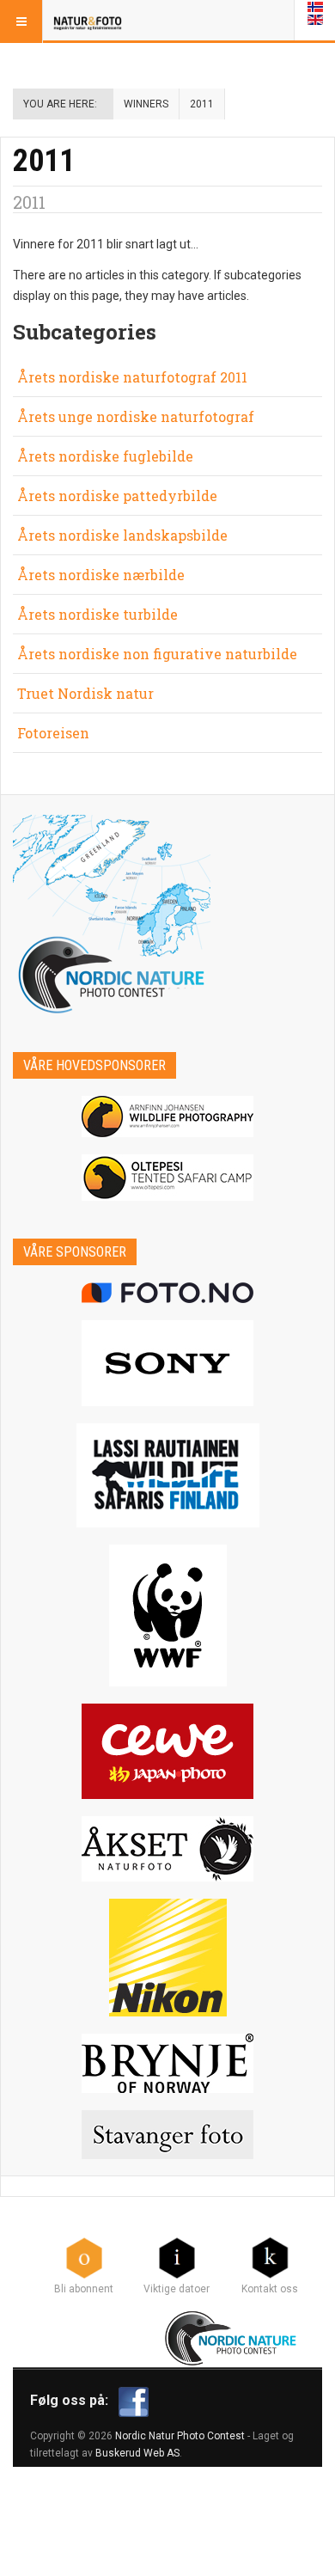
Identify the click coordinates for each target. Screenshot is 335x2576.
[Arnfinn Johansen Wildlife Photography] (167, 1117)
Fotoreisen (53, 733)
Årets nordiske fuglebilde (105, 456)
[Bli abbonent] (84, 2257)
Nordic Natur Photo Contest (180, 2436)
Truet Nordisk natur (85, 693)
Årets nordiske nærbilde (101, 575)
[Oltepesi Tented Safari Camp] (167, 1178)
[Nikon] (167, 1958)
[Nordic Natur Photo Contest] (88, 21)
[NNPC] (232, 2336)
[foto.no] (167, 1293)
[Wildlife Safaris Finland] (167, 1475)
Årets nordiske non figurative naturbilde (157, 654)
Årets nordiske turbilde (97, 614)
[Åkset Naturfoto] (167, 1849)
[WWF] (167, 1615)
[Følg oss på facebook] (134, 2401)
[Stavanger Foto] (167, 2135)
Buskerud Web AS (137, 2453)
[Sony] (167, 1363)
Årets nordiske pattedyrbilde (117, 496)
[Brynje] (167, 2063)
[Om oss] (270, 2257)
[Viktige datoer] (177, 2257)
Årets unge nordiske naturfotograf (136, 416)
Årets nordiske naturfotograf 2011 (132, 377)
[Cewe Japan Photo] (167, 1751)
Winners (146, 104)
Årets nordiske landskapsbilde (122, 535)
